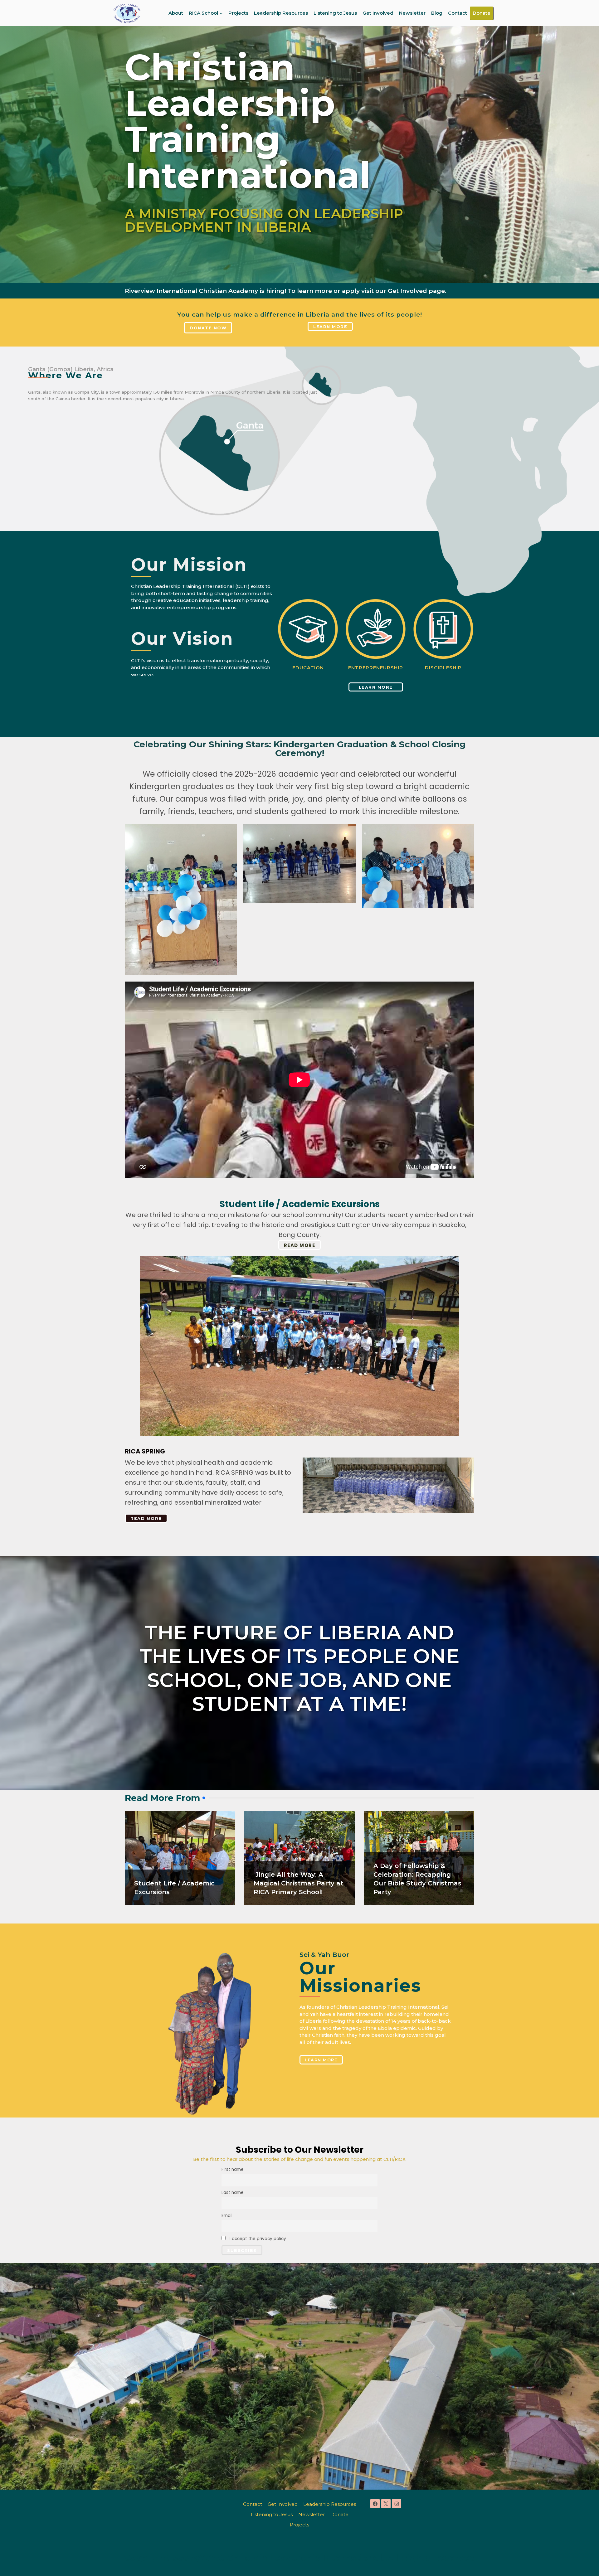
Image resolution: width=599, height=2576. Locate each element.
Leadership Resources (281, 13)
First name (233, 2169)
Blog (437, 13)
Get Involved (378, 13)
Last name (233, 2193)
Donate (482, 13)
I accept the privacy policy (257, 2239)
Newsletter (412, 13)
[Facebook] (375, 2504)
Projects (238, 13)
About (176, 13)
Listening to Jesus (335, 13)
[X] (386, 2504)
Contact (458, 13)
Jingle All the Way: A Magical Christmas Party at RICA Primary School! (299, 1883)
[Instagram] (397, 2504)
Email (227, 2216)
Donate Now (208, 328)
